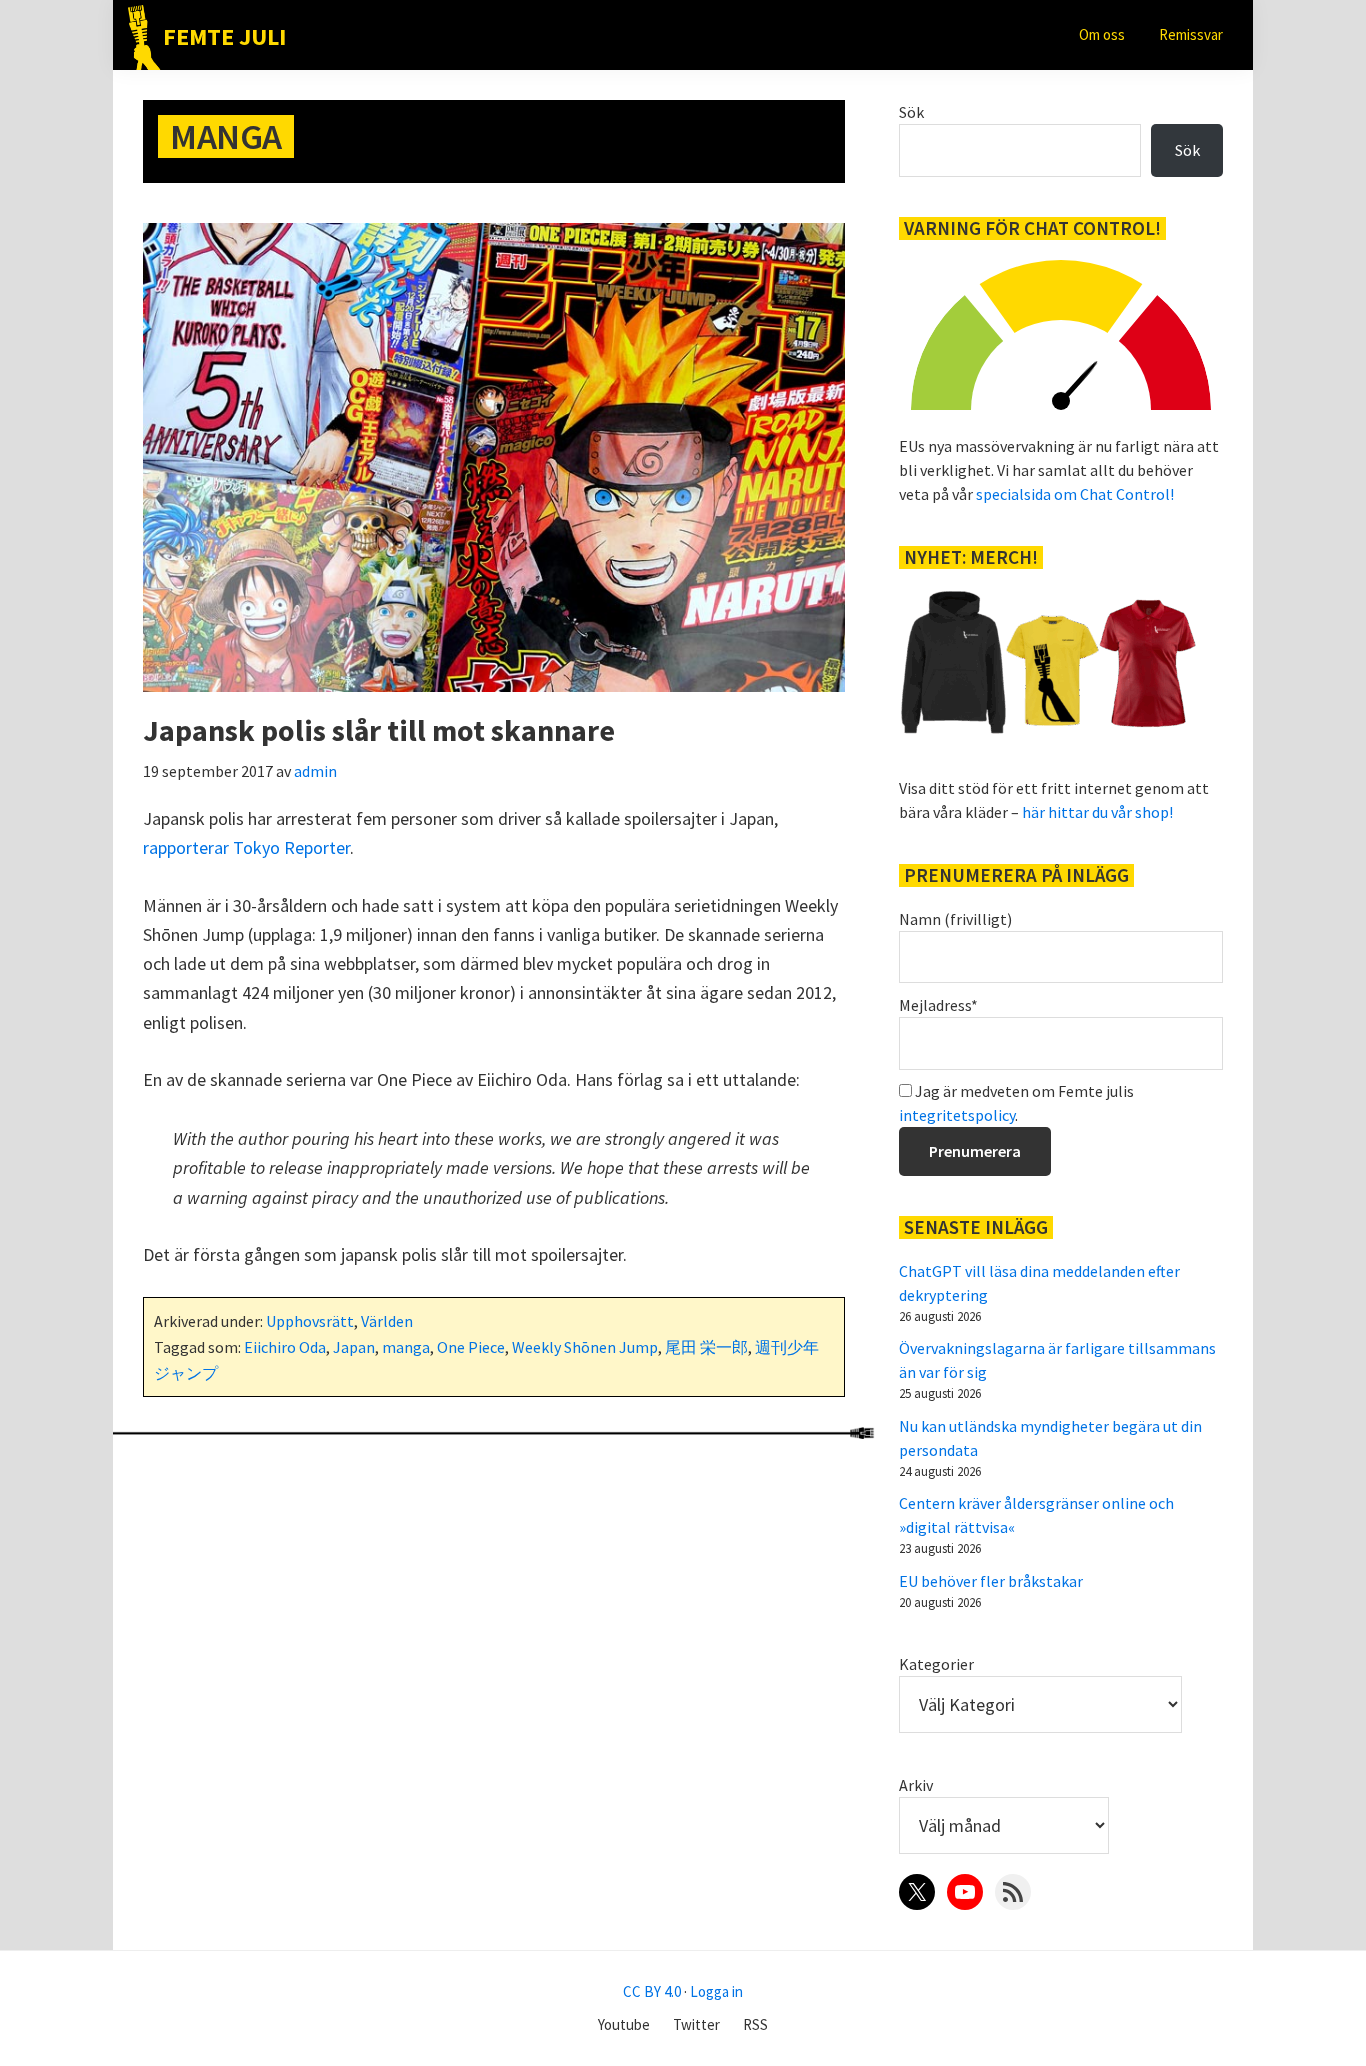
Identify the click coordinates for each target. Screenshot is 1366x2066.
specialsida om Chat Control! (1075, 494)
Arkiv (916, 1785)
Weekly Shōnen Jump (585, 1347)
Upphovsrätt (310, 1321)
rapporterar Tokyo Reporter (246, 847)
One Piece (471, 1347)
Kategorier (936, 1664)
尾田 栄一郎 (706, 1347)
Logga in (716, 1991)
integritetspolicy (957, 1115)
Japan (354, 1347)
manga (406, 1347)
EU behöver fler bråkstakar (991, 1581)
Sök (911, 112)
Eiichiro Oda (285, 1347)
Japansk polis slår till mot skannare (379, 730)
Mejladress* (938, 1005)
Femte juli (224, 36)
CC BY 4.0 (652, 1991)
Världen (387, 1321)
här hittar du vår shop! (1097, 812)
